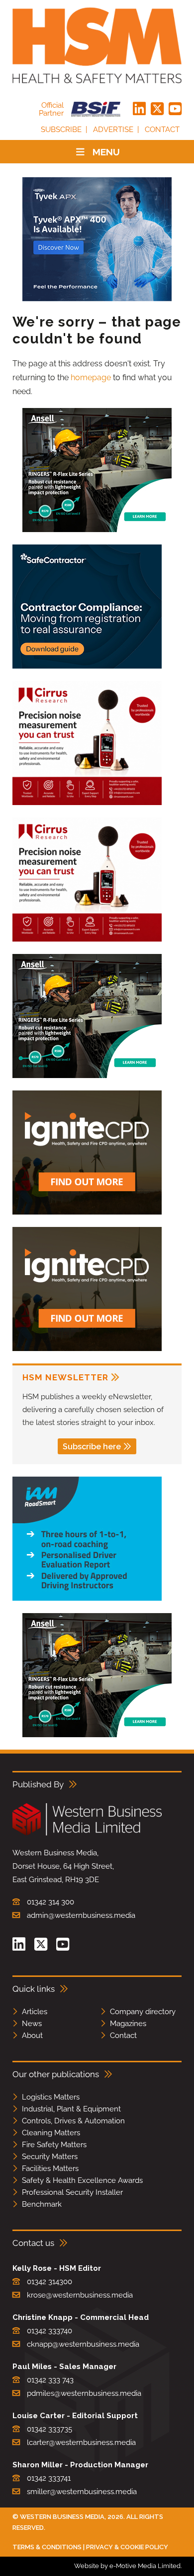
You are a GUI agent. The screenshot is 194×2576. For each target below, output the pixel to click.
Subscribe (61, 130)
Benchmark (42, 2204)
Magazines (128, 2024)
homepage (91, 377)
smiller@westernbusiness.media (82, 2492)
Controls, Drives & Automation (73, 2121)
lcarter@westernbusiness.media (81, 2442)
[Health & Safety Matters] (97, 45)
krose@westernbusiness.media (80, 2295)
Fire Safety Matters (54, 2145)
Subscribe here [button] (92, 1447)
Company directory (143, 2012)
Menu (106, 152)
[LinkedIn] (139, 109)
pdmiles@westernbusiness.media (84, 2393)
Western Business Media (62, 2517)
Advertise (113, 130)
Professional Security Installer (72, 2192)
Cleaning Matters (51, 2133)
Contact (162, 130)
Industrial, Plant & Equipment (71, 2109)
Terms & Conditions (47, 2547)
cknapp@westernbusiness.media (83, 2344)
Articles (35, 2012)
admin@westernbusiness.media (81, 1915)
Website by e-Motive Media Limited (127, 2566)
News (32, 2024)
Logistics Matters (51, 2097)
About (32, 2035)
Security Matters (50, 2157)
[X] (157, 109)
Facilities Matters (50, 2169)
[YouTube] (175, 109)
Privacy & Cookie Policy (127, 2547)
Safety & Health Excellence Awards (82, 2180)
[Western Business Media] (87, 1834)
